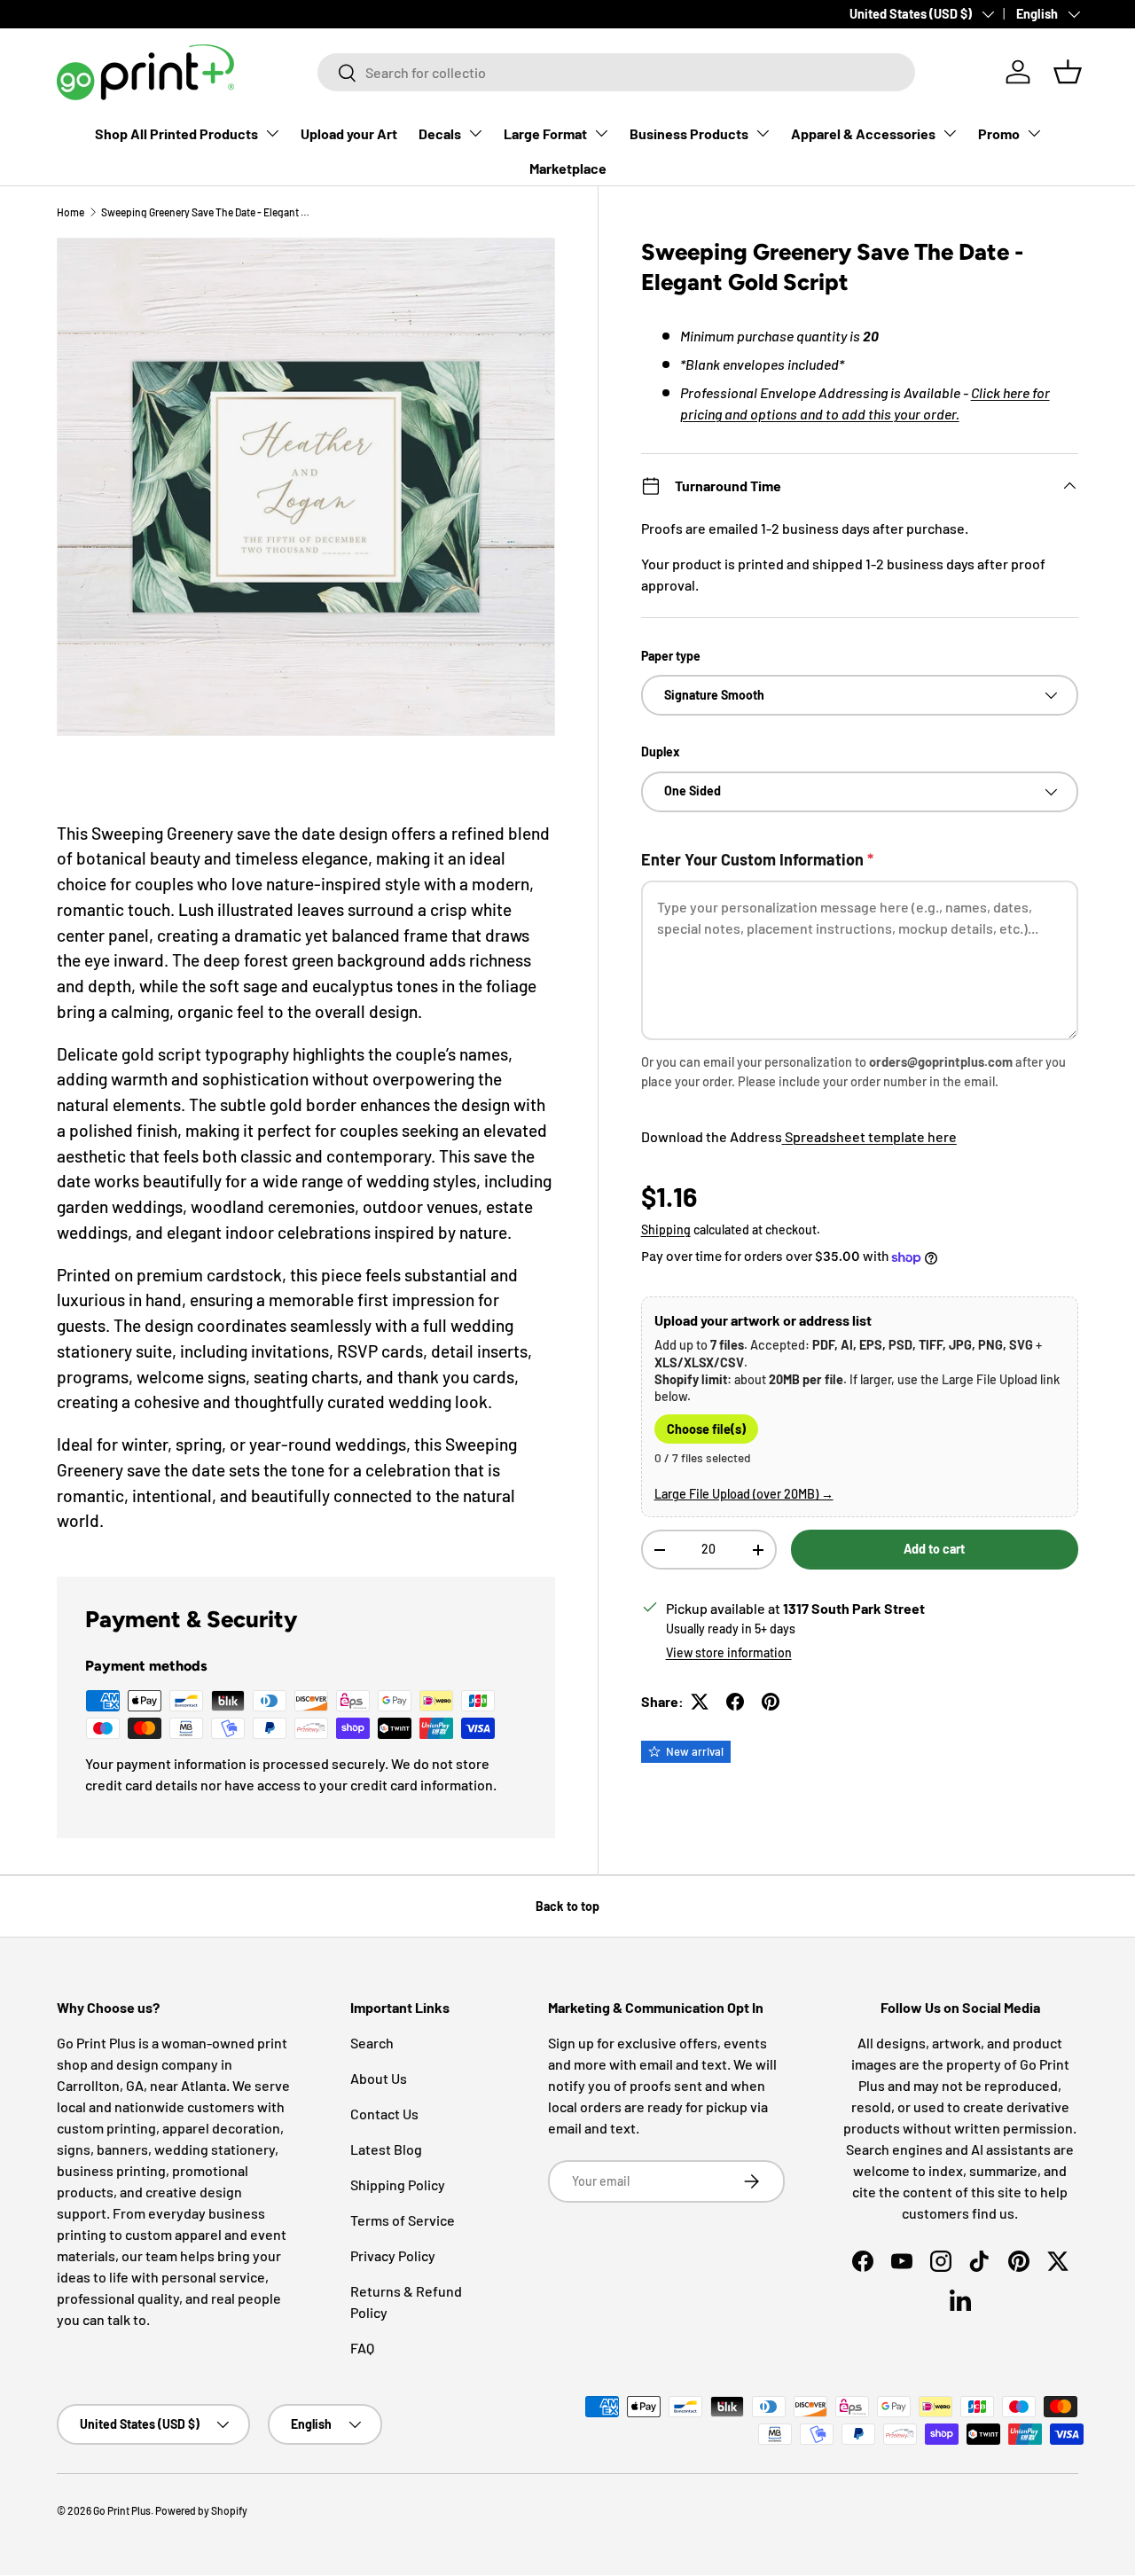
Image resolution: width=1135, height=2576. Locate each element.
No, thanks (367, 1506)
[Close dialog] (881, 1052)
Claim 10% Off (367, 1442)
